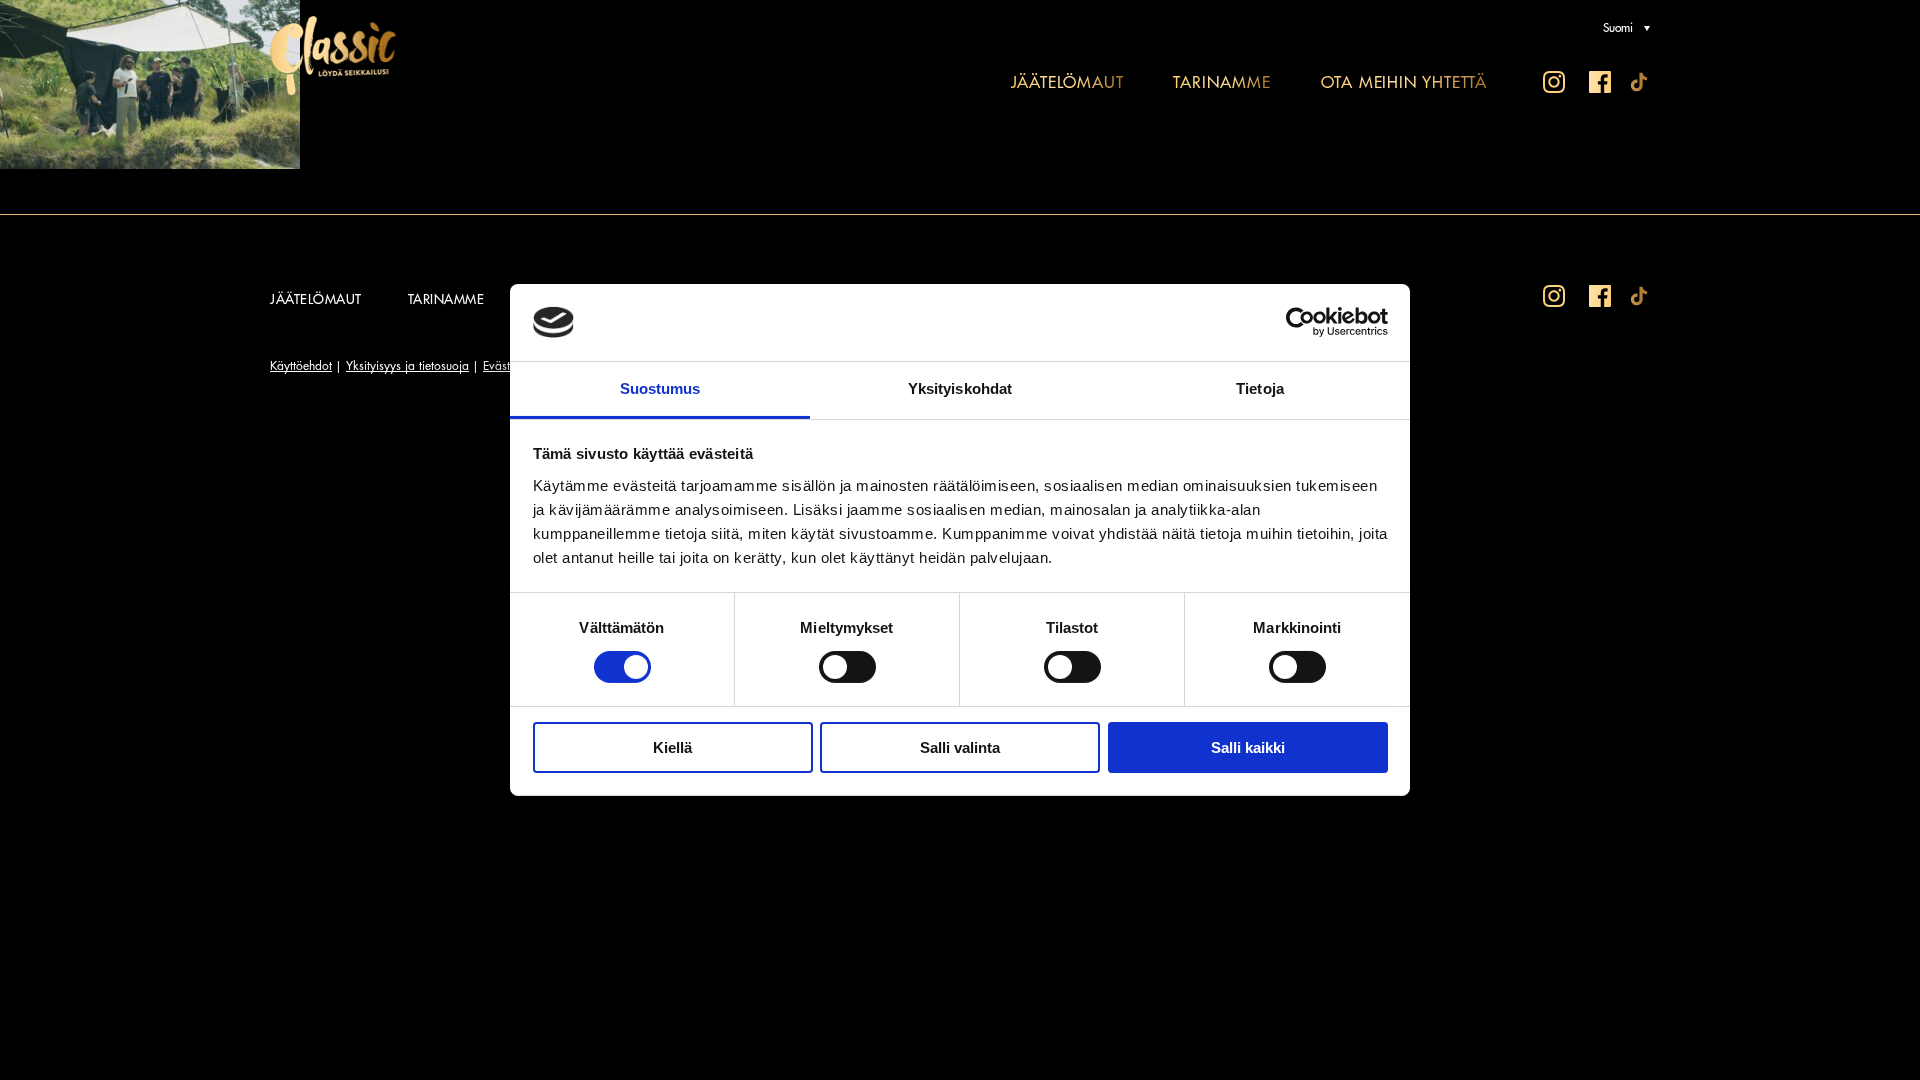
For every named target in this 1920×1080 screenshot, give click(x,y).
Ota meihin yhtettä (1404, 83)
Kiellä (672, 747)
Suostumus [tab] (660, 388)
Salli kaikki (1248, 747)
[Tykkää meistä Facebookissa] (1600, 83)
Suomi (1618, 28)
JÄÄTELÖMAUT (1067, 83)
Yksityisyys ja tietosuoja (407, 366)
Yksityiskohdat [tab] (960, 388)
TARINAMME (1221, 83)
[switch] (847, 667)
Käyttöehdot (301, 366)
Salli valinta (960, 747)
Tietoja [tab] (1260, 388)
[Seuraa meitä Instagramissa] (1554, 83)
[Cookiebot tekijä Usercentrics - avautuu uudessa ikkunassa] (1300, 322)
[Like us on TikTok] (1642, 83)
